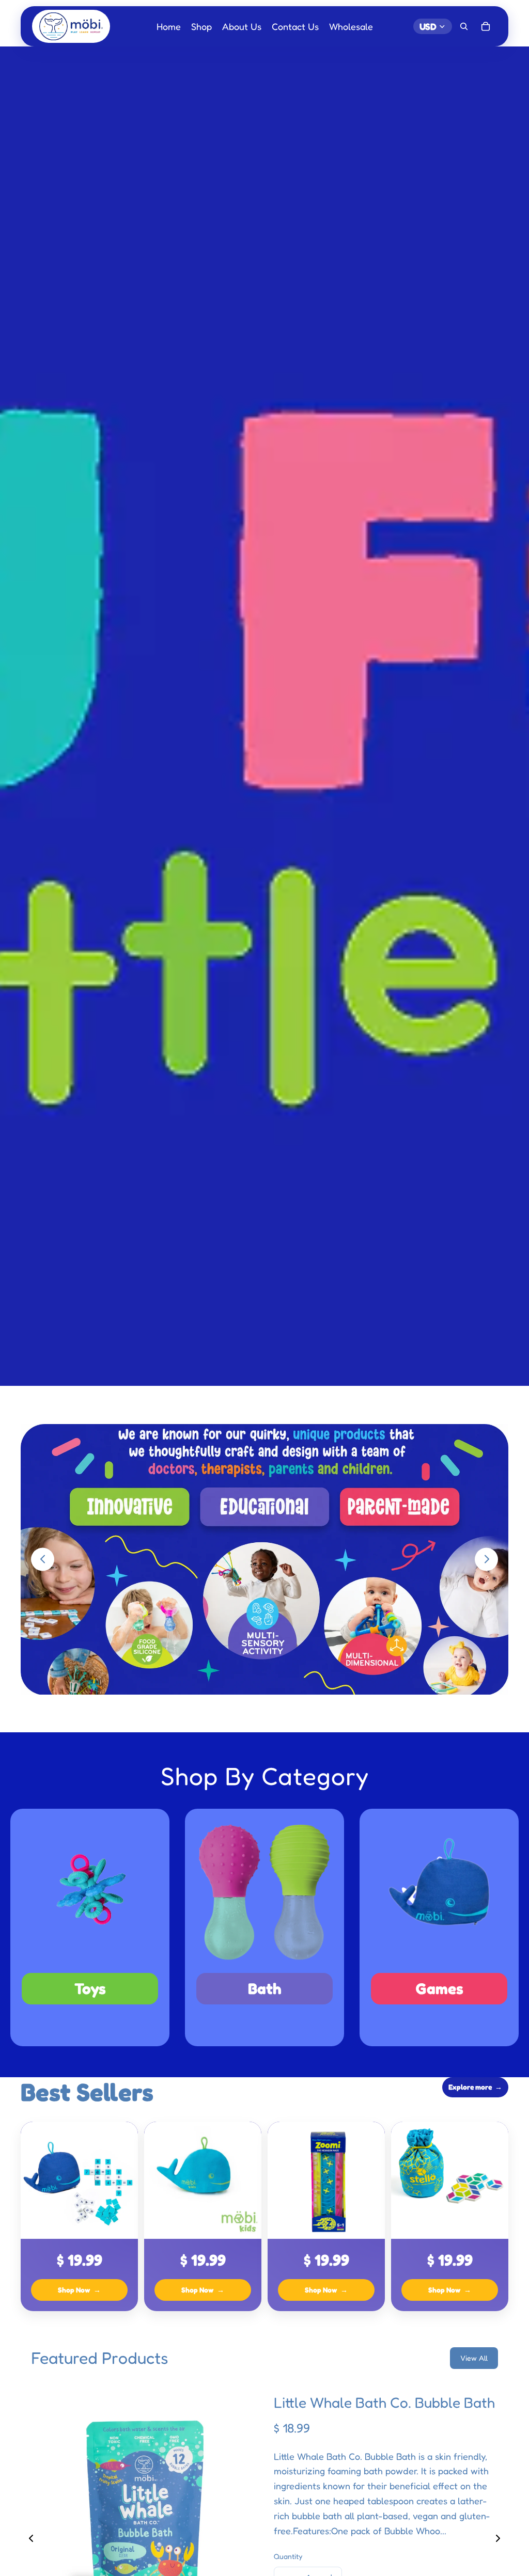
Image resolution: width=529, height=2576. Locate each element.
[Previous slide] (43, 1559)
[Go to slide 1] (259, 1709)
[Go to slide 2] (270, 1709)
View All (474, 2358)
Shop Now (79, 2290)
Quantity (288, 2556)
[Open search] (464, 26)
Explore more (475, 2087)
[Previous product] (31, 2538)
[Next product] (498, 2538)
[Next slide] (486, 1559)
